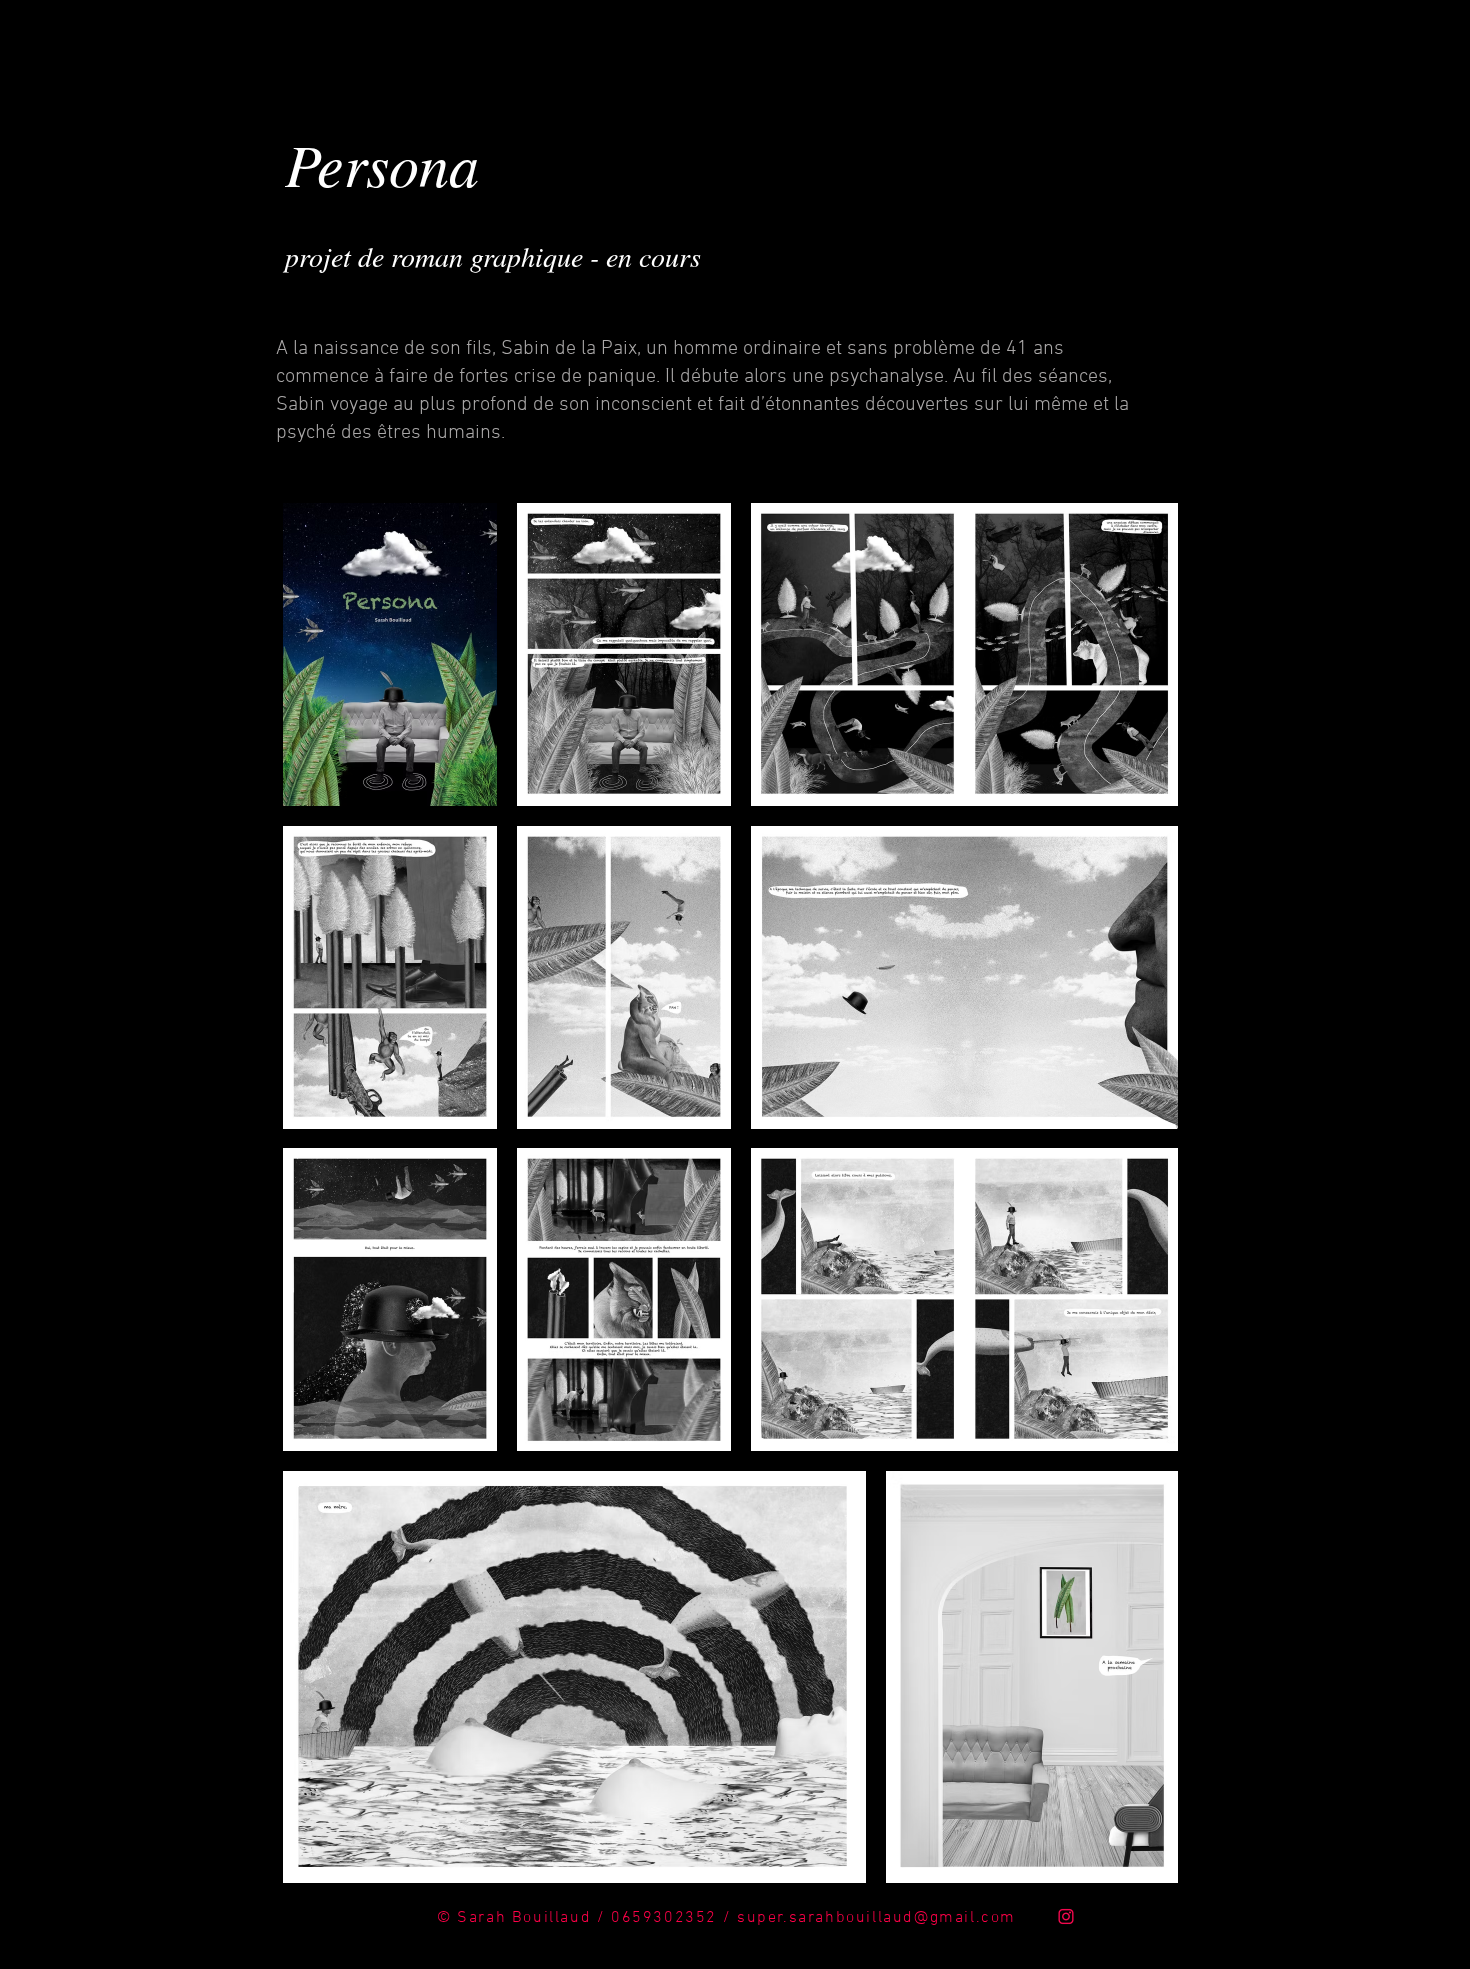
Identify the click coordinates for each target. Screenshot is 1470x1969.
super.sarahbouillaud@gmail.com (876, 1918)
